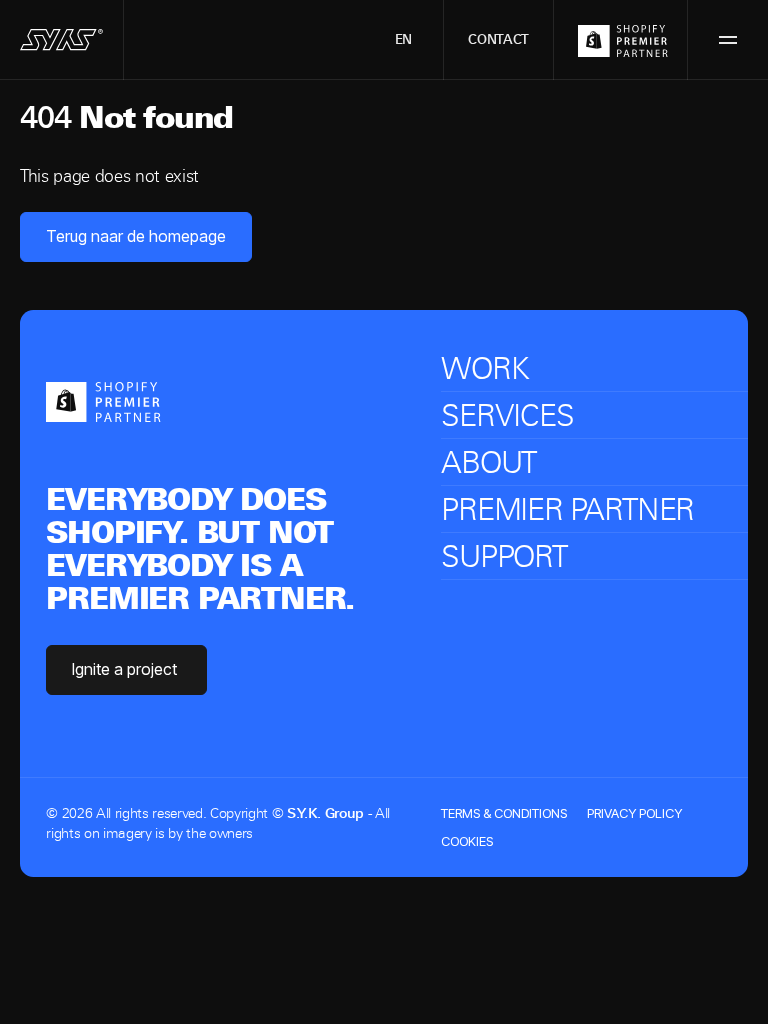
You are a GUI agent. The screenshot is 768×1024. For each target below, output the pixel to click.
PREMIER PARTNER (567, 509)
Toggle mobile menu (728, 40)
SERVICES (507, 415)
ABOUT (488, 462)
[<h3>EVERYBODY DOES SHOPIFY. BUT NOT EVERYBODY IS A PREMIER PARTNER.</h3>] (103, 400)
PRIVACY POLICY (634, 813)
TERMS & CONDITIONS (504, 813)
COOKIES (467, 841)
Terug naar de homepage (136, 236)
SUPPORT (504, 556)
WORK (484, 368)
